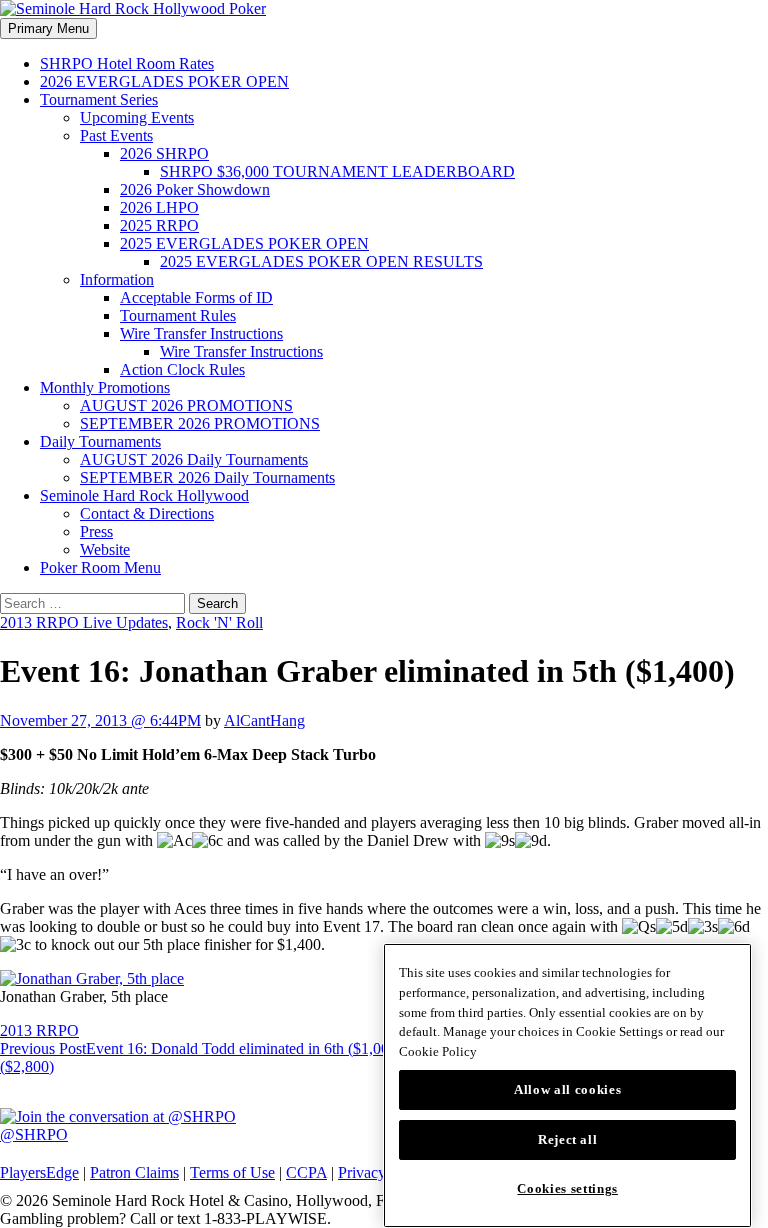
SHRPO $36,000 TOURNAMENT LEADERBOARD (337, 171)
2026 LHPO (159, 207)
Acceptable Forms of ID (196, 297)
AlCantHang (264, 720)
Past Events (116, 135)
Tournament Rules (178, 315)
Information (117, 279)
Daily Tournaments (100, 441)
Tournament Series (99, 99)
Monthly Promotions (105, 387)
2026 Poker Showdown (195, 189)
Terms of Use (232, 1172)
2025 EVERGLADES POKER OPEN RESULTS (321, 261)
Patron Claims (134, 1172)
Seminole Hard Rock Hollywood (144, 495)
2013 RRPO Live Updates (84, 622)
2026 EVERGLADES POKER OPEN (164, 81)
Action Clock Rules (182, 369)
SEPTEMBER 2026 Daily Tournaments (207, 477)
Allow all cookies (567, 1089)
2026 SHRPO (164, 153)
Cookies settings (567, 1188)
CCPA (306, 1172)
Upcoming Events (137, 117)
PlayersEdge (39, 1172)
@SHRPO (34, 1134)
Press (96, 531)
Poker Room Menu (100, 567)
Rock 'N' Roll (219, 622)
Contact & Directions (147, 513)
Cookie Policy (438, 1051)
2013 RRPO (39, 1030)
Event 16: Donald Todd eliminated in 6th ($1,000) (201, 1048)
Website (105, 549)
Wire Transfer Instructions (201, 333)
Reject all (568, 1139)
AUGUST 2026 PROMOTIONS (186, 405)
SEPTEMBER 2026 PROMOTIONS (200, 423)
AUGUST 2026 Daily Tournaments (194, 459)
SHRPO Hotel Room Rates (127, 63)
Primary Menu (48, 28)
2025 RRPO (159, 225)
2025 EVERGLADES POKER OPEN (244, 243)
